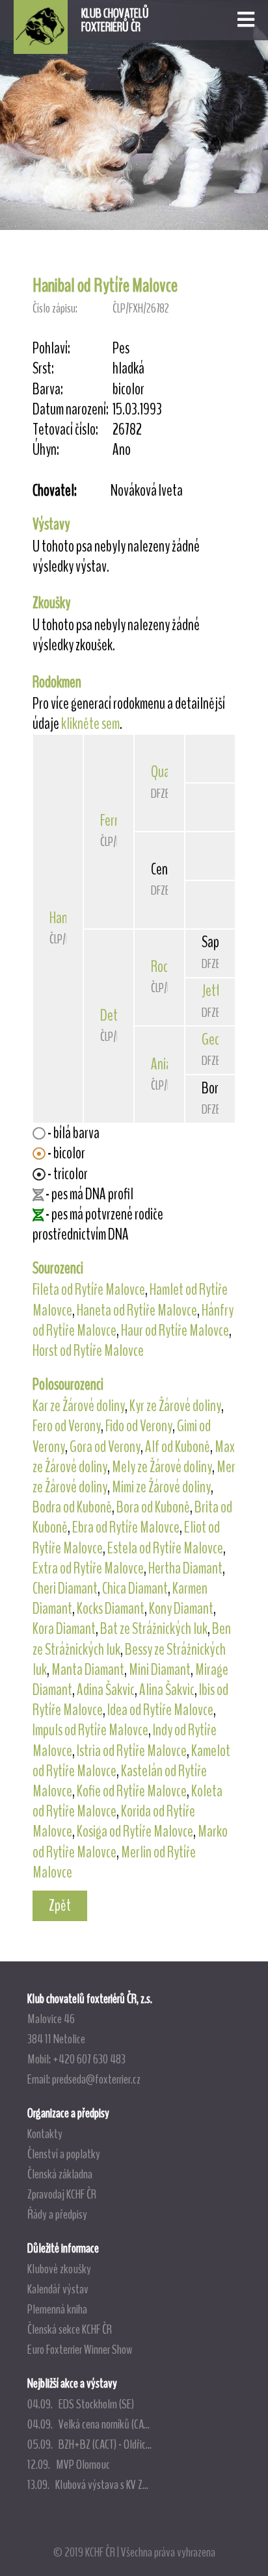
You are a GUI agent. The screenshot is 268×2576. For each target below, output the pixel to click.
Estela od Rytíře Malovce (165, 1548)
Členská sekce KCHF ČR (70, 2329)
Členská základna (60, 2174)
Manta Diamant (88, 1670)
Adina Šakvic (106, 1690)
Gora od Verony (105, 1447)
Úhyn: (46, 450)
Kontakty (45, 2134)
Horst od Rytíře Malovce (88, 1351)
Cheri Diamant (65, 1588)
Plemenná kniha (57, 2309)
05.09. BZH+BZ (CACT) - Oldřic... (89, 2444)
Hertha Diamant (185, 1568)
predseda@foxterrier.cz (96, 2079)
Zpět (60, 1906)
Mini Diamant (160, 1670)
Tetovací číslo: (65, 430)
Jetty (214, 991)
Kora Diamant (64, 1629)
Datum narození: (71, 410)
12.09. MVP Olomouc (69, 2464)
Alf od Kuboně (178, 1447)
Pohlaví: (51, 349)
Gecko (216, 1039)
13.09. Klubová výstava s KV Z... (88, 2484)
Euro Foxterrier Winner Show (80, 2349)
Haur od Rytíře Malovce (175, 1331)
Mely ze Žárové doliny (162, 1467)
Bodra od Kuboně (72, 1507)
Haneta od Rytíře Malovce (137, 1310)
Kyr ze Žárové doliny (175, 1406)
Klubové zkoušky (59, 2269)
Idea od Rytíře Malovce (160, 1710)
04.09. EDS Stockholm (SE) (81, 2404)
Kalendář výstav (58, 2289)
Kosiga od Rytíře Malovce (135, 1831)
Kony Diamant (181, 1609)
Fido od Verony (139, 1426)
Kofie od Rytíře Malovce (132, 1791)
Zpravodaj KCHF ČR (62, 2194)
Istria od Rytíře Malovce (132, 1751)
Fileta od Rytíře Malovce (89, 1290)
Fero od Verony (67, 1426)
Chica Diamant (135, 1588)
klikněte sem (90, 724)
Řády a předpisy (57, 2214)
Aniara (166, 1064)
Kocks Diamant (111, 1609)
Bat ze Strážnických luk (154, 1629)
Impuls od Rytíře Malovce (90, 1730)
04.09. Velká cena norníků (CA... (88, 2424)
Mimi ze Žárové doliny (161, 1487)
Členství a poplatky (64, 2154)
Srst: (43, 369)
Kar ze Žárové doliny (79, 1406)
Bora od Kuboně (153, 1507)
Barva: (48, 389)
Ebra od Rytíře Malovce (126, 1527)
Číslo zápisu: (55, 308)
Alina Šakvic (167, 1690)
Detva (114, 1015)
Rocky (165, 967)
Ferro (112, 821)
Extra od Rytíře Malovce (88, 1568)
